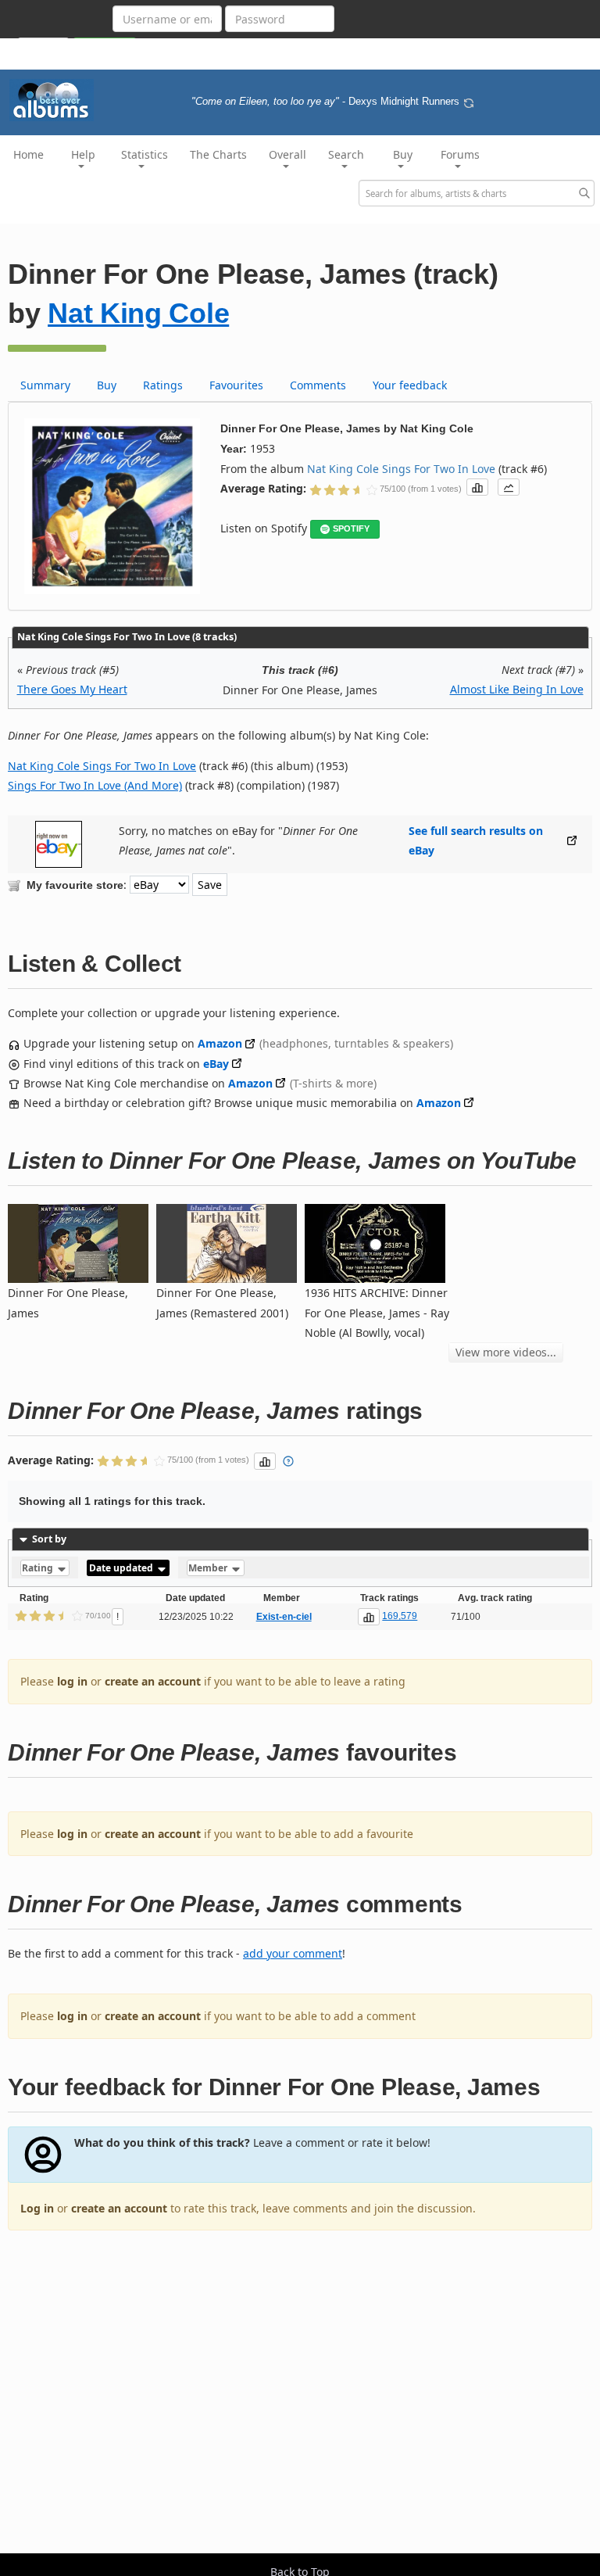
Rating (39, 1568)
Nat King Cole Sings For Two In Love (401, 469)
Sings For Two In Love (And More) (95, 785)
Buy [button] (403, 154)
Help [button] (83, 154)
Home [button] (29, 154)
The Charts (218, 154)
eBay (216, 1064)
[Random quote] (469, 102)
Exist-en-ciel (284, 1617)
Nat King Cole (138, 313)
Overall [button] (287, 154)
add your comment (293, 1953)
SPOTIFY (351, 528)
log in (72, 1681)
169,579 (400, 1616)
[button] (477, 487)
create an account (153, 1681)
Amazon (220, 1043)
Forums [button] (460, 154)
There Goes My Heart (72, 689)
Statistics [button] (145, 154)
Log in (37, 2208)
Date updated (122, 1568)
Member (209, 1568)
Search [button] (346, 154)
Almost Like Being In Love (517, 689)
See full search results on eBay (476, 840)
